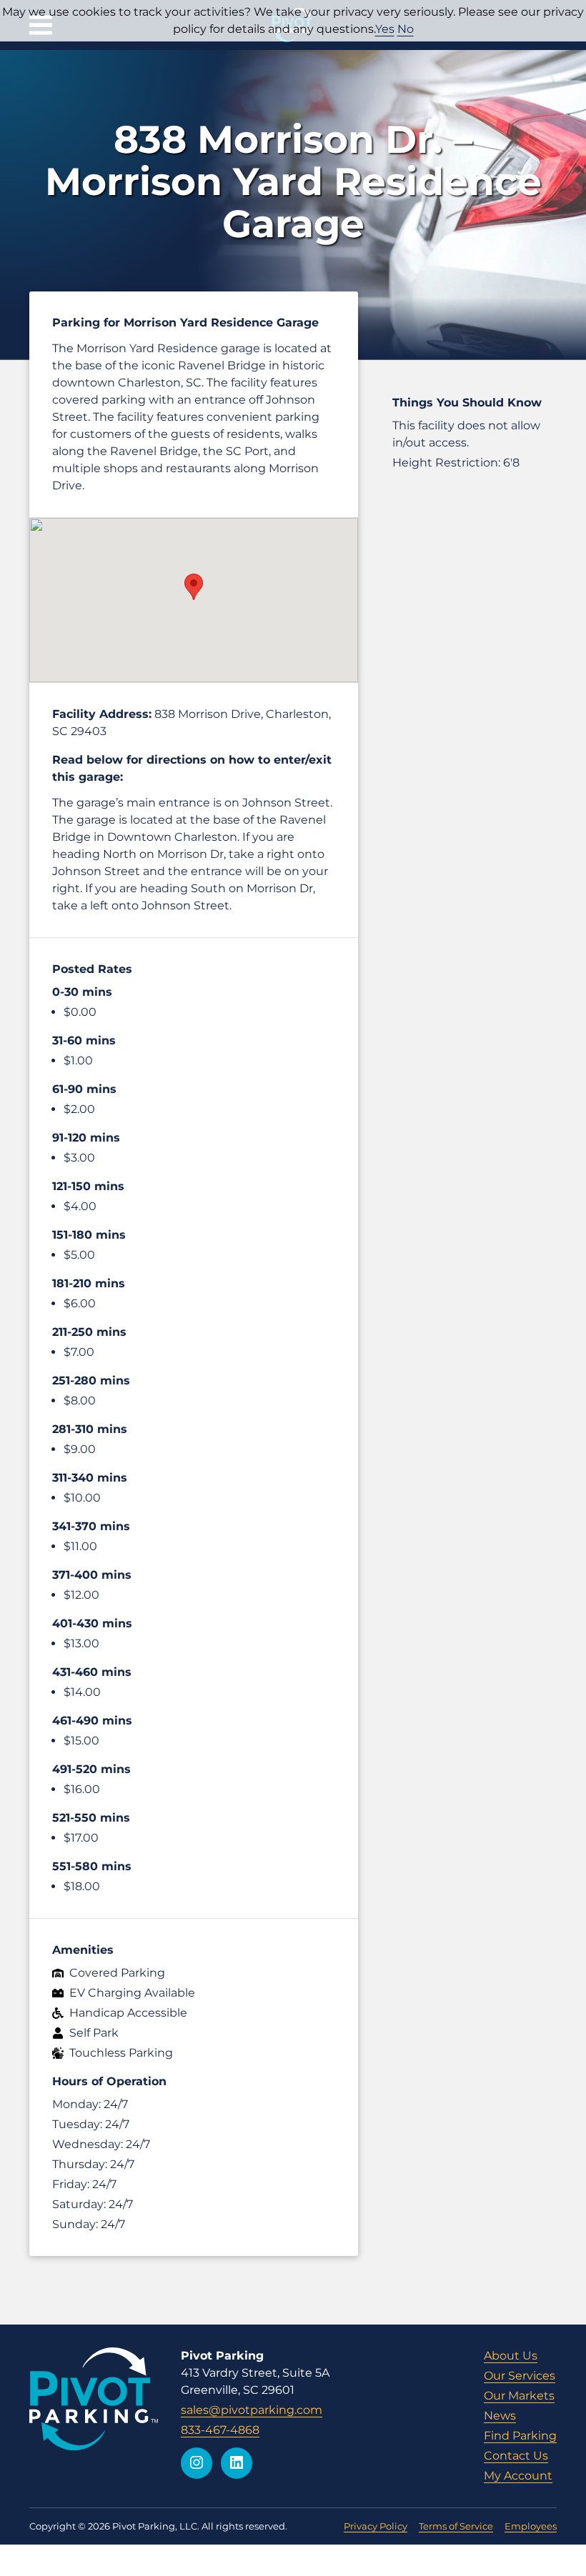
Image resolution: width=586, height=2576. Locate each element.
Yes (385, 29)
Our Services (520, 2376)
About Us (511, 2356)
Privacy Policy (376, 2526)
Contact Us (516, 2456)
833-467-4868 (220, 2430)
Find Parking (520, 2436)
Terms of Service (456, 2526)
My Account (518, 2476)
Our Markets (519, 2396)
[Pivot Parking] (94, 2399)
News (500, 2416)
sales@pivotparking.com (252, 2410)
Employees (531, 2526)
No (406, 29)
